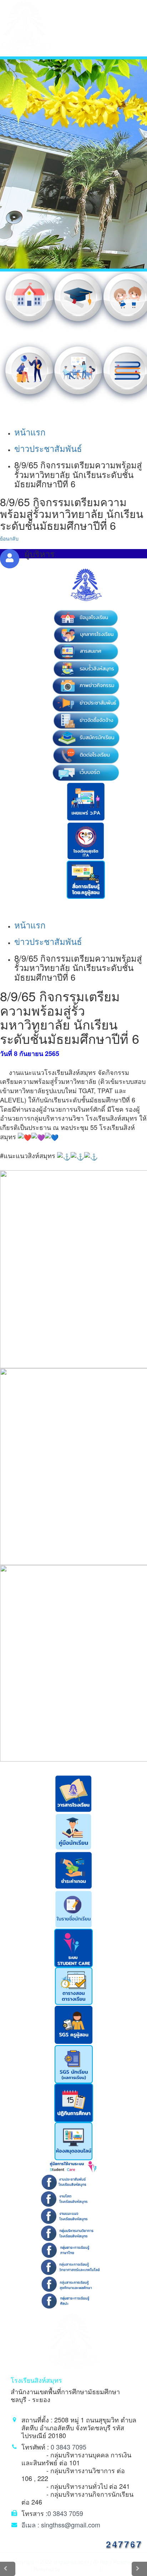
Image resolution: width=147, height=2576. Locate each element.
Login (108, 2569)
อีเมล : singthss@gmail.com (61, 2525)
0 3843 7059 (65, 2513)
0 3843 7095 (69, 2447)
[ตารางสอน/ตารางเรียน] (74, 1985)
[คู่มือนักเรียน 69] (73, 1831)
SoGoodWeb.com (79, 2569)
